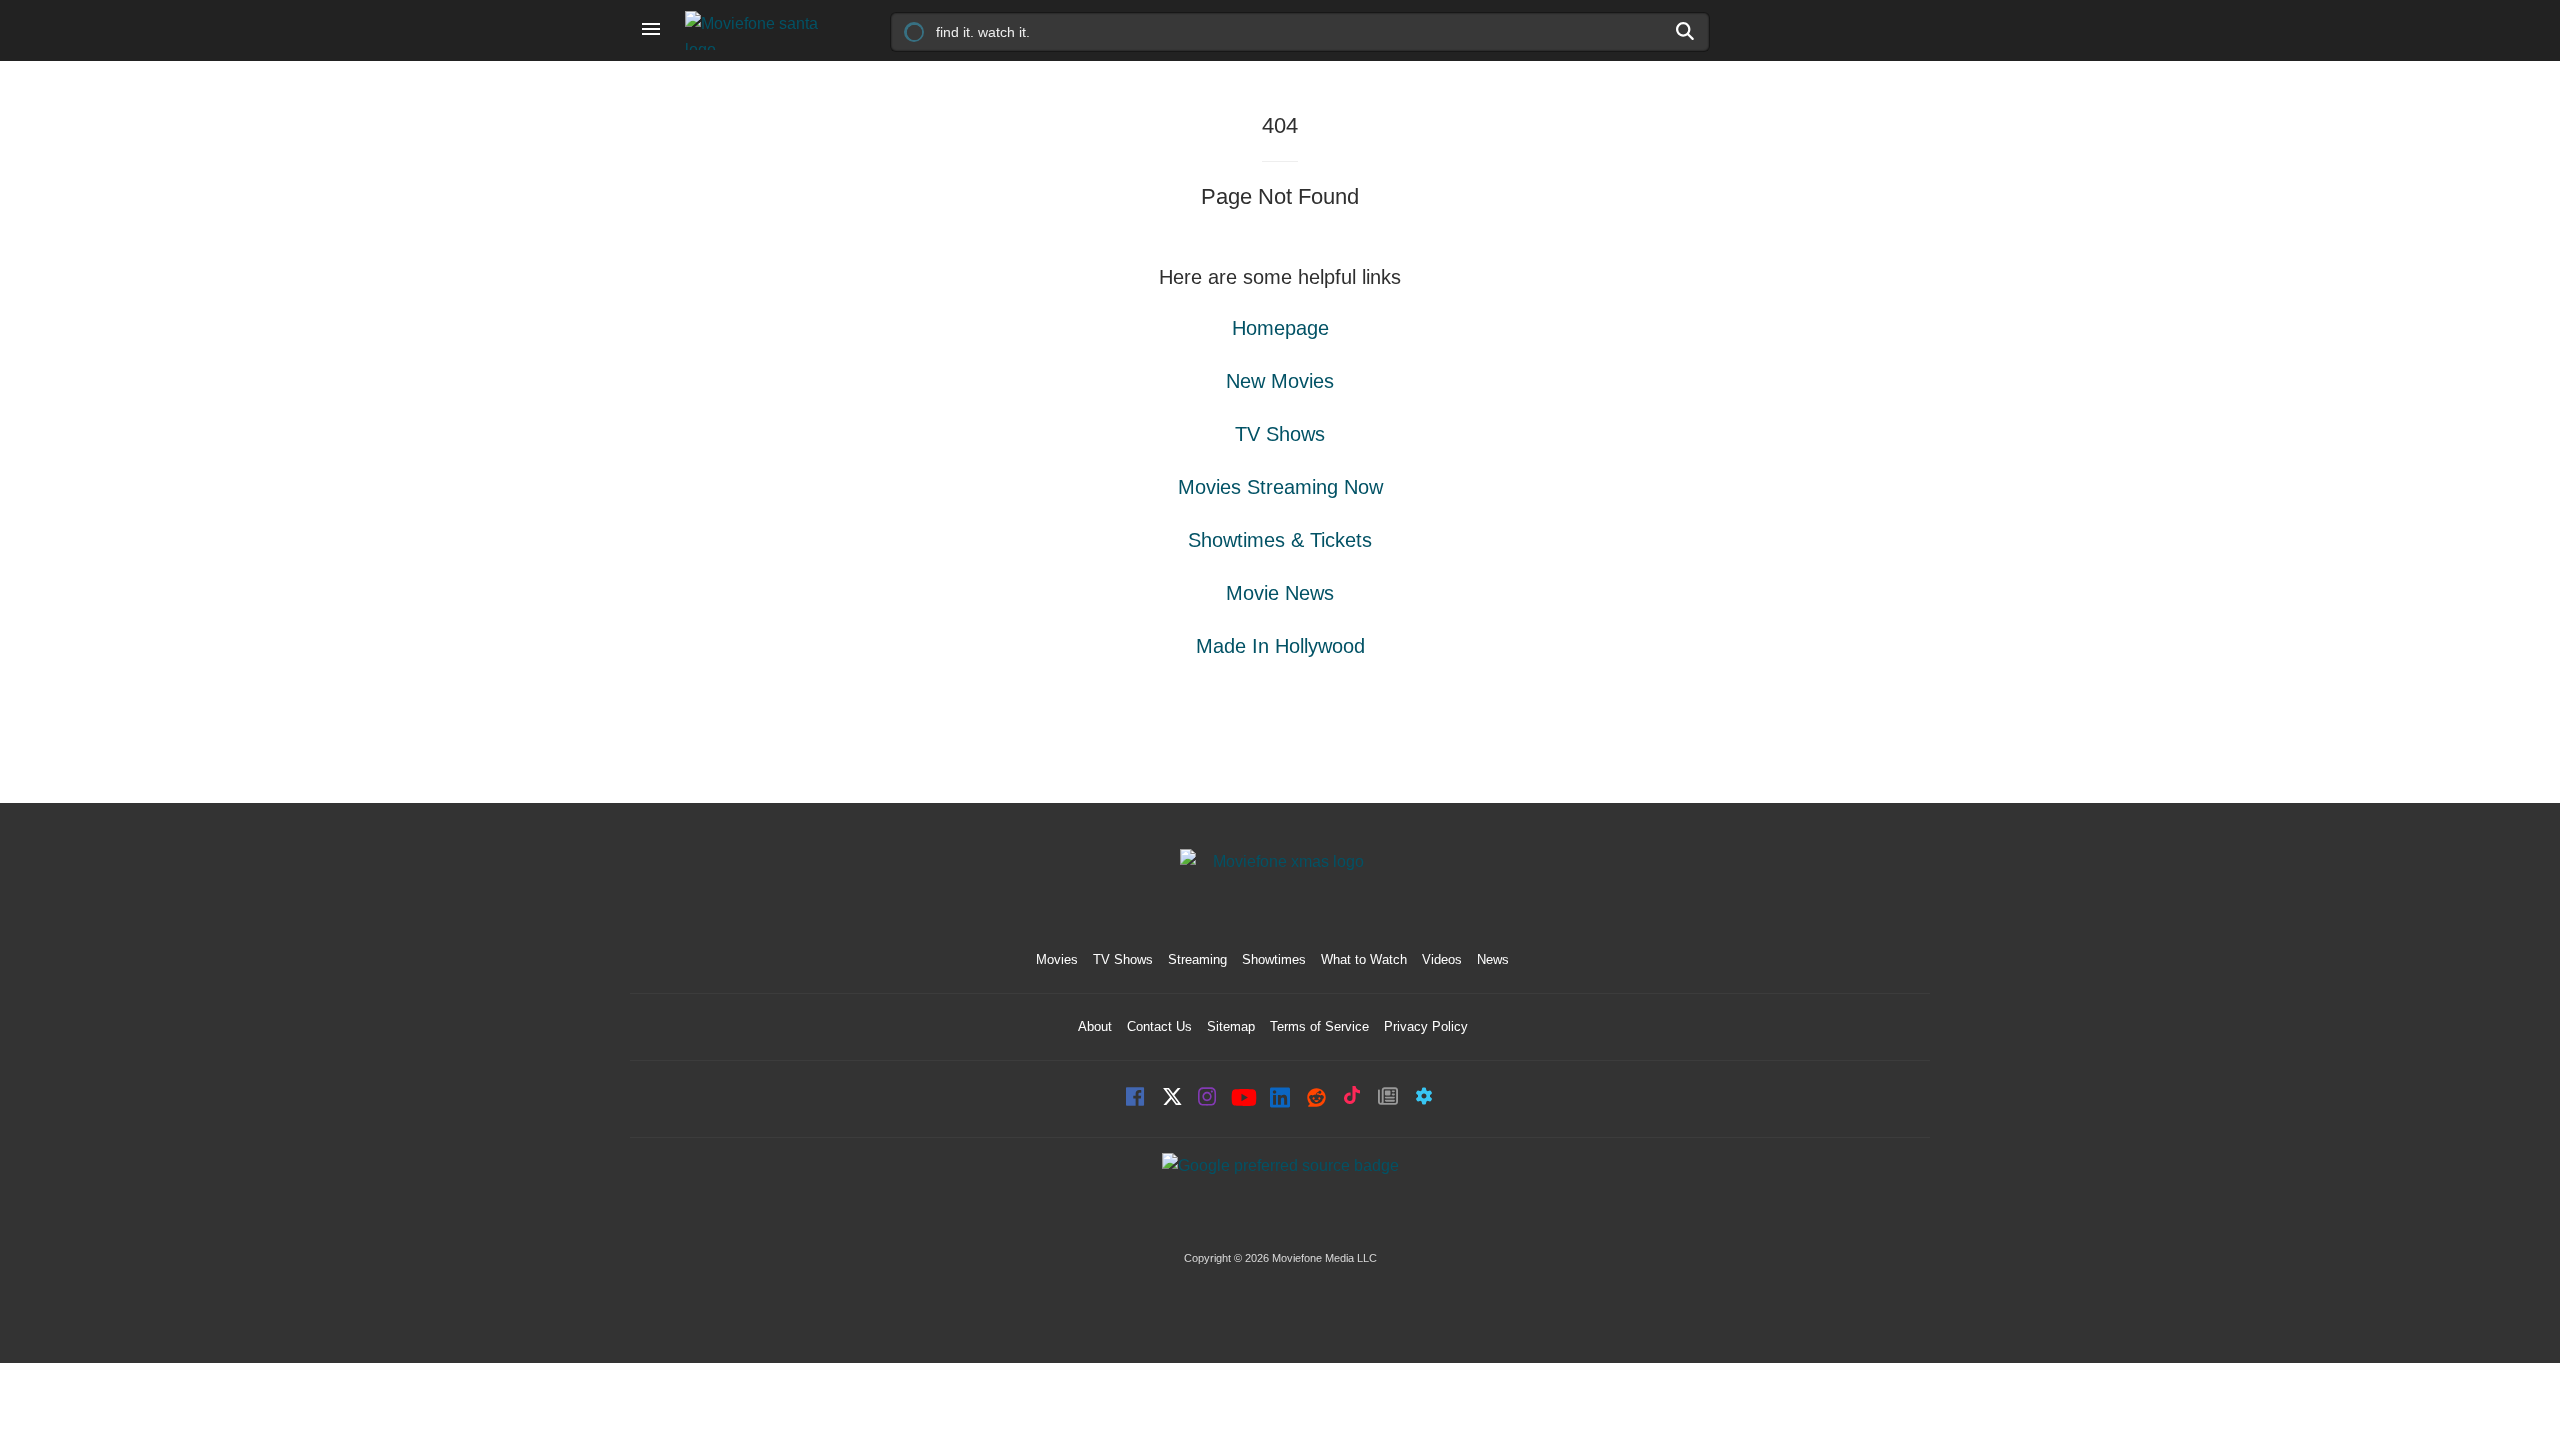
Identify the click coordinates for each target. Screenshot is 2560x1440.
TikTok (1352, 1098)
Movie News (1280, 593)
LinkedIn (1280, 1098)
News (1493, 959)
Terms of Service (1319, 1026)
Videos (1442, 959)
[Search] (1686, 31)
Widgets (1424, 1098)
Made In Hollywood (1280, 646)
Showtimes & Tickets (1280, 540)
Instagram (1208, 1098)
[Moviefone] (760, 30)
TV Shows (1280, 434)
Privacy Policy (1426, 1026)
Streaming (1197, 959)
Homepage (1280, 328)
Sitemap (1231, 1026)
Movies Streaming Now (1280, 487)
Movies (1057, 959)
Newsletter (1388, 1098)
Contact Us (1159, 1026)
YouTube (1244, 1099)
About (1095, 1026)
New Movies (1280, 381)
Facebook (1136, 1098)
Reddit (1316, 1098)
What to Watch (1364, 959)
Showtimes (1274, 959)
